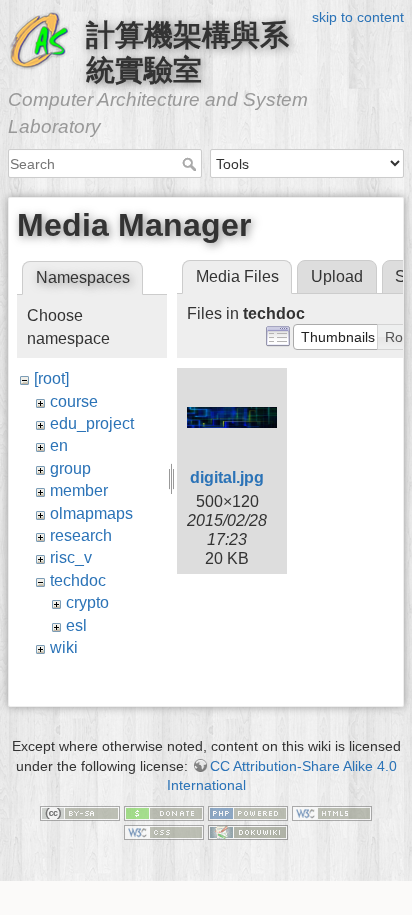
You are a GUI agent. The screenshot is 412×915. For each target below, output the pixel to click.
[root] (51, 378)
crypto (87, 602)
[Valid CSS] (164, 832)
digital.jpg (227, 477)
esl (76, 625)
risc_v (71, 557)
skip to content (358, 17)
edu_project (92, 423)
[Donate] (164, 812)
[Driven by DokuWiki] (248, 832)
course (74, 401)
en (59, 445)
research (81, 535)
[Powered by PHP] (248, 812)
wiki (64, 647)
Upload (337, 276)
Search (191, 164)
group (70, 468)
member (79, 490)
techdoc (78, 580)
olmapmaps (91, 513)
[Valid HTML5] (332, 812)
